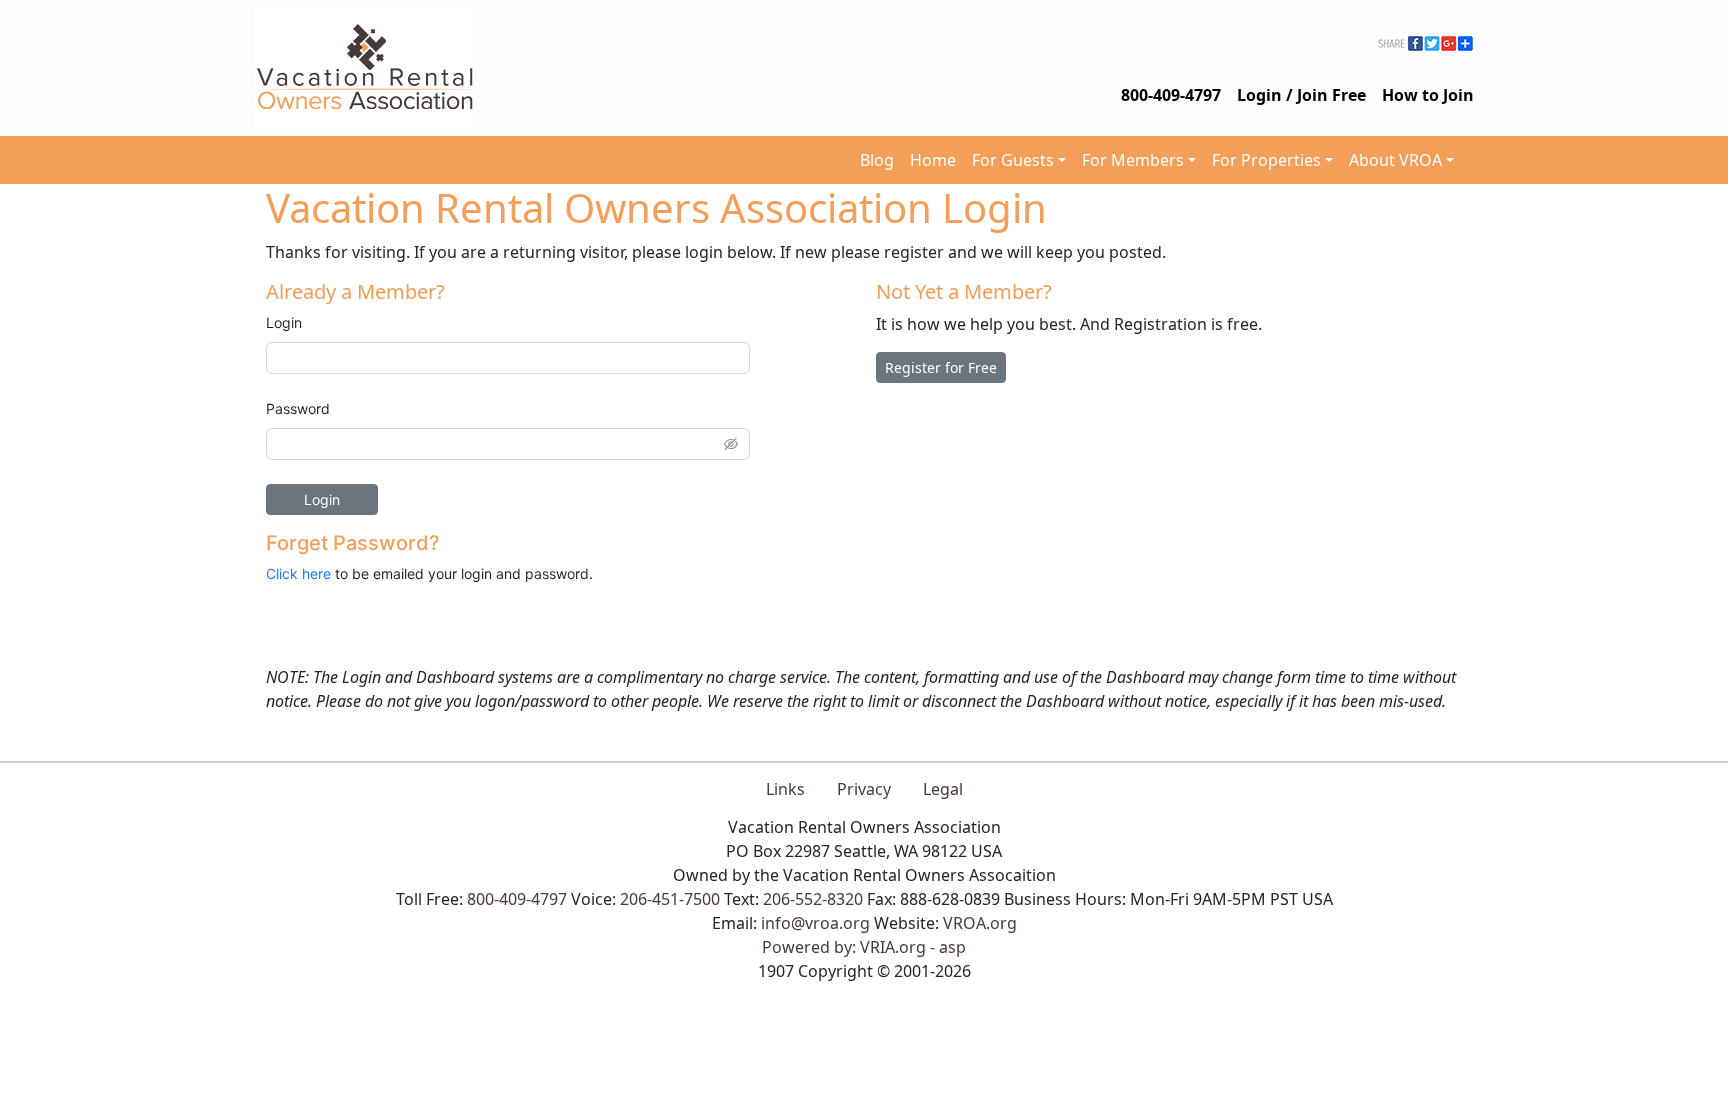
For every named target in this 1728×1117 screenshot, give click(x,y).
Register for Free (941, 367)
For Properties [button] (1266, 160)
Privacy (864, 789)
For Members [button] (1133, 160)
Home (933, 160)
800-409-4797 (1171, 95)
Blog (877, 160)
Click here (298, 573)
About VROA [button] (1395, 160)
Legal (943, 789)
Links (785, 789)
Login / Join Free (1301, 95)
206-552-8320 (813, 899)
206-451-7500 (670, 899)
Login (284, 322)
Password (298, 408)
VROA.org (980, 923)
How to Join (1428, 95)
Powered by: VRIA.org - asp (864, 947)
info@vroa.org (815, 923)
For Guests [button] (1013, 160)
